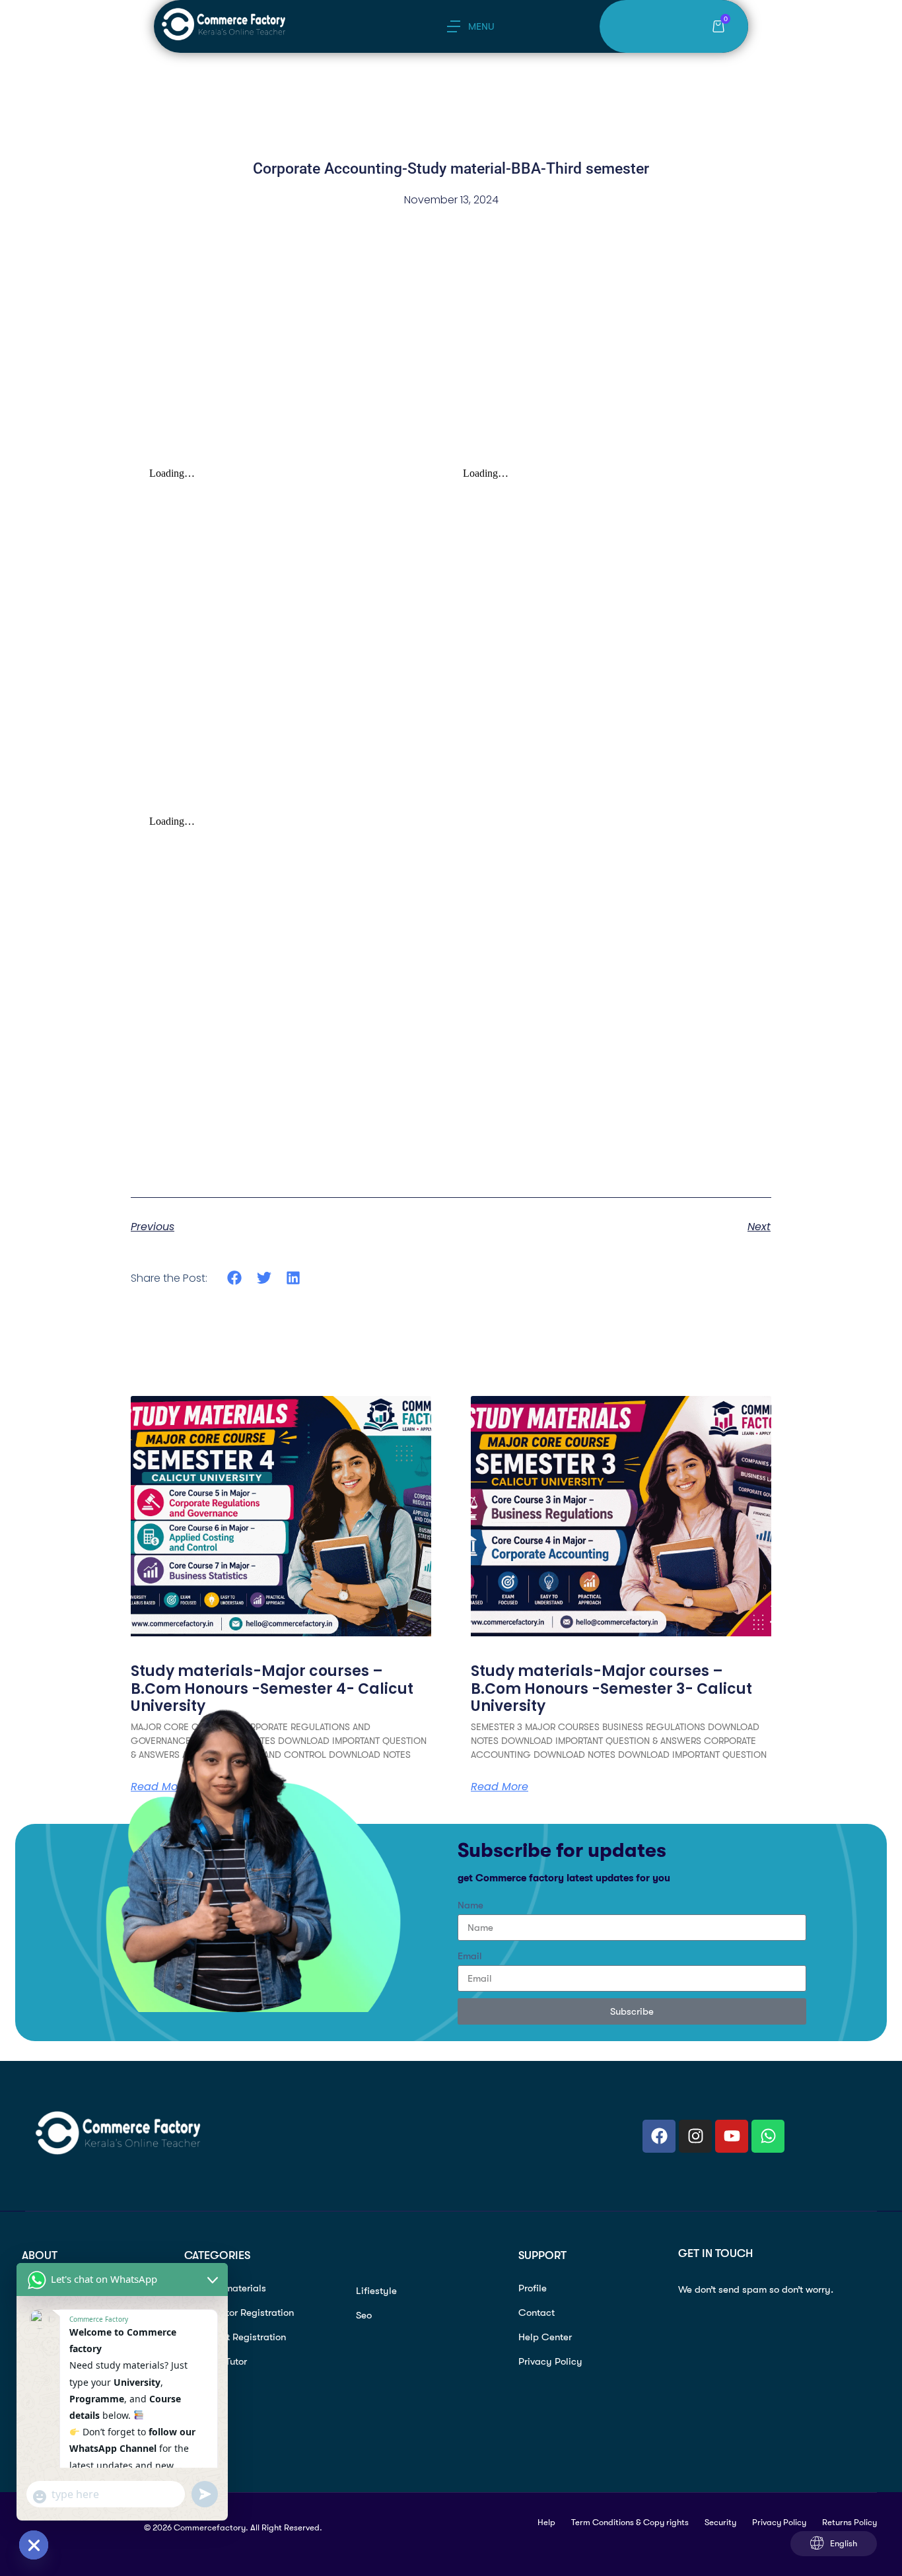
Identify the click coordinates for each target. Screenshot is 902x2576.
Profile (533, 2288)
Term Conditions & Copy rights (630, 2522)
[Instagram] (695, 2136)
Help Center (545, 2337)
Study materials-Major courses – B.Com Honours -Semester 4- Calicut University (272, 1688)
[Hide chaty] (34, 2545)
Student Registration (241, 2337)
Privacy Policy (550, 2361)
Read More (500, 1787)
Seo (364, 2315)
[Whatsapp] (768, 2136)
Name (470, 1905)
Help (546, 2522)
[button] (235, 1277)
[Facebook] (659, 2136)
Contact (537, 2313)
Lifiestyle (376, 2291)
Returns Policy (850, 2522)
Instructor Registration (245, 2313)
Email (470, 1956)
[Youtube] (732, 2136)
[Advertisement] (451, 365)
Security (720, 2522)
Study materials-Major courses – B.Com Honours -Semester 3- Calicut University (611, 1688)
